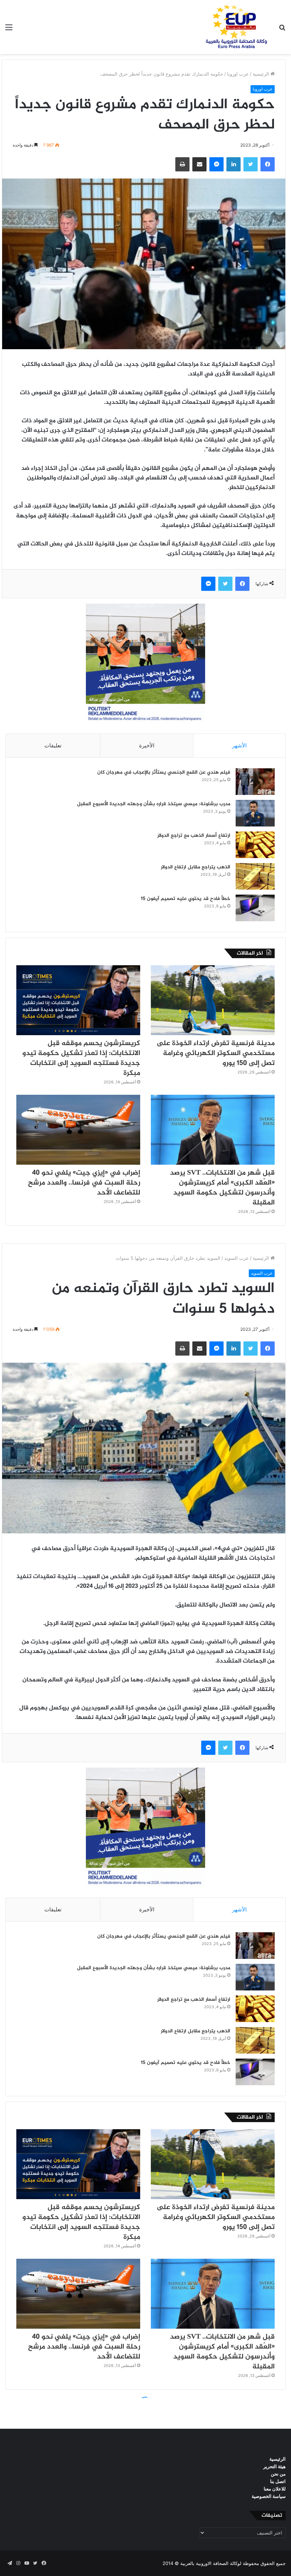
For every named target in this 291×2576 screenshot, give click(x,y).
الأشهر (239, 745)
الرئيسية (262, 74)
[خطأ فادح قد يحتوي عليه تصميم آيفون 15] (255, 908)
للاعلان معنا (275, 2489)
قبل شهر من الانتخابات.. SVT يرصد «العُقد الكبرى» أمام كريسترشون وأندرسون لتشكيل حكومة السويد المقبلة (222, 1188)
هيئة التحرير (274, 2466)
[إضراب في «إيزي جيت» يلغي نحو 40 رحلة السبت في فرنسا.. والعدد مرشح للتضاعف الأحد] (78, 1130)
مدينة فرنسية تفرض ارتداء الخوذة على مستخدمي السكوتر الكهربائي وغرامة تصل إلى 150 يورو (216, 1053)
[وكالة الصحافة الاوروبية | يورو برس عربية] (234, 27)
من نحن (278, 2474)
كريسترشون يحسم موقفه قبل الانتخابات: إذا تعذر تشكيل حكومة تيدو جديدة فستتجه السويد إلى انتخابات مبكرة (81, 1058)
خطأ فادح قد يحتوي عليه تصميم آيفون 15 (186, 899)
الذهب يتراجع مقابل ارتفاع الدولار (196, 867)
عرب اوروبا (238, 74)
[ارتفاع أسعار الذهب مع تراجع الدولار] (255, 845)
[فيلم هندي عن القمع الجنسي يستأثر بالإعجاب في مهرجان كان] (255, 782)
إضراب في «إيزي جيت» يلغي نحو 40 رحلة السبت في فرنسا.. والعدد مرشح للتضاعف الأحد (84, 1183)
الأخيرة (147, 745)
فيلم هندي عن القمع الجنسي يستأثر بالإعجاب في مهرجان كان (164, 772)
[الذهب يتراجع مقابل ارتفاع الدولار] (255, 876)
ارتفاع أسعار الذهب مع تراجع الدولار (194, 836)
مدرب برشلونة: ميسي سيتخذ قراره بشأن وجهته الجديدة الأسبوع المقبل (154, 804)
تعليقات (53, 745)
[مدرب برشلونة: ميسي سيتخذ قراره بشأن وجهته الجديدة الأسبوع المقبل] (255, 813)
